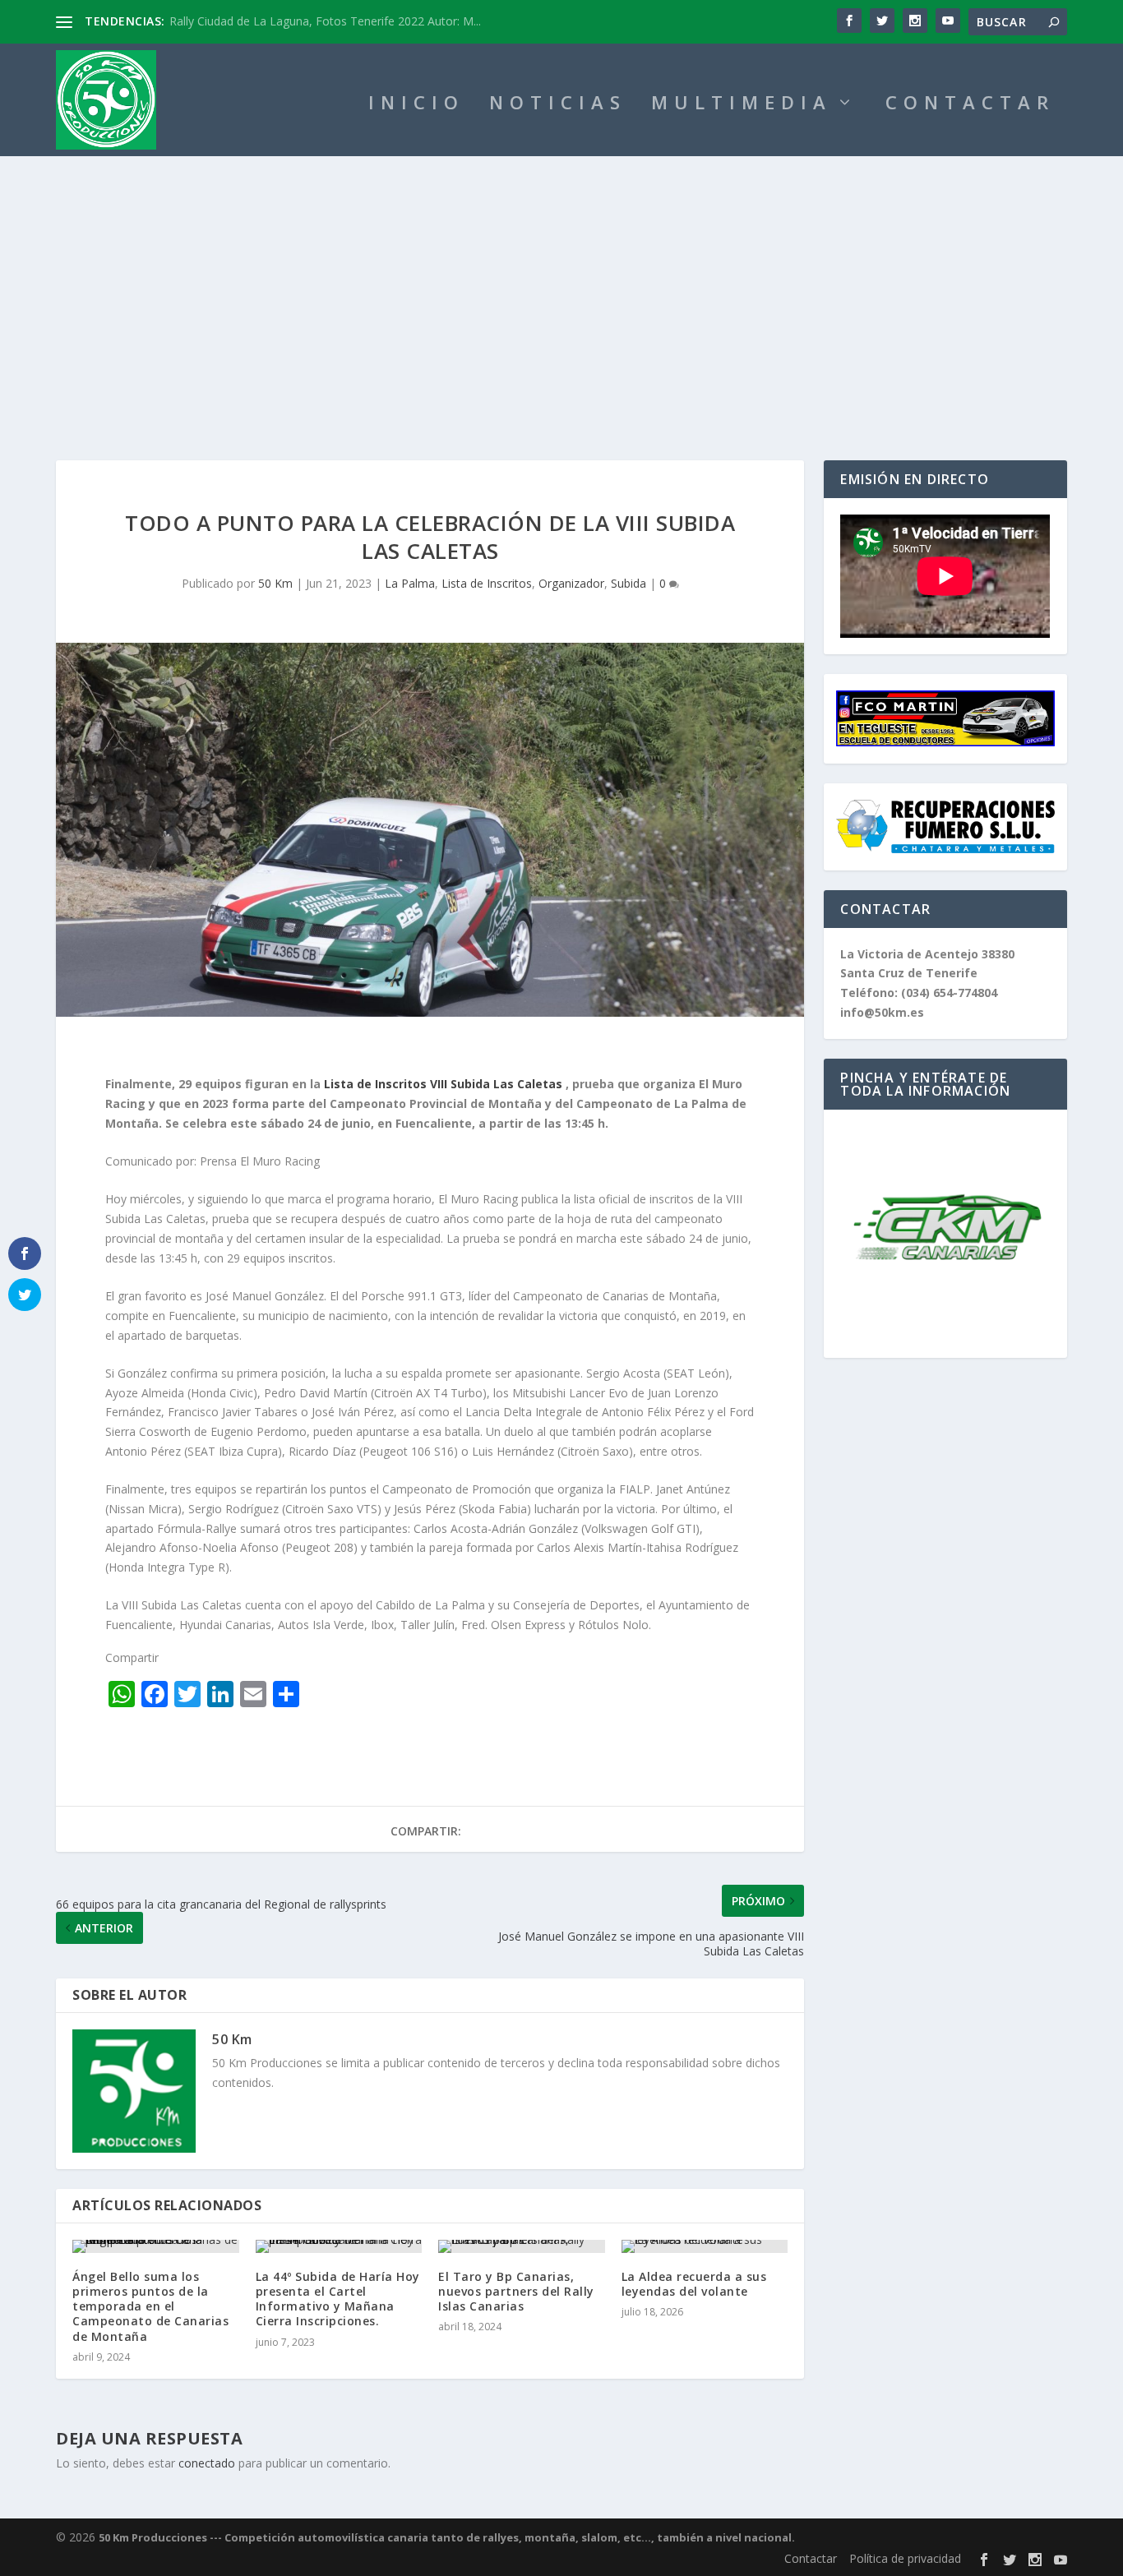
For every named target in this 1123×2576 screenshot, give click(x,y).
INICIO (416, 105)
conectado (207, 2463)
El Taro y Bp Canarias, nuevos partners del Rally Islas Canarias (516, 2291)
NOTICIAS (558, 105)
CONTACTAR (970, 105)
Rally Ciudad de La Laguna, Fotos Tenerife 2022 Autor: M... (325, 21)
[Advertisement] (561, 279)
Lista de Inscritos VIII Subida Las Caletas (443, 1084)
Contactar (811, 2558)
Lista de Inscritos (487, 583)
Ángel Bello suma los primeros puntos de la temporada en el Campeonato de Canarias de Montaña (150, 2306)
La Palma (410, 583)
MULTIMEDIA (742, 105)
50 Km (275, 583)
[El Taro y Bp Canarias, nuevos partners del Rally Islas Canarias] (522, 2246)
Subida (629, 583)
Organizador (571, 583)
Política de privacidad (905, 2558)
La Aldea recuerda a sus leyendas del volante (694, 2284)
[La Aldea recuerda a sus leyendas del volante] (705, 2246)
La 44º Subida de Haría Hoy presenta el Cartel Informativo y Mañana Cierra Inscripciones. (338, 2299)
